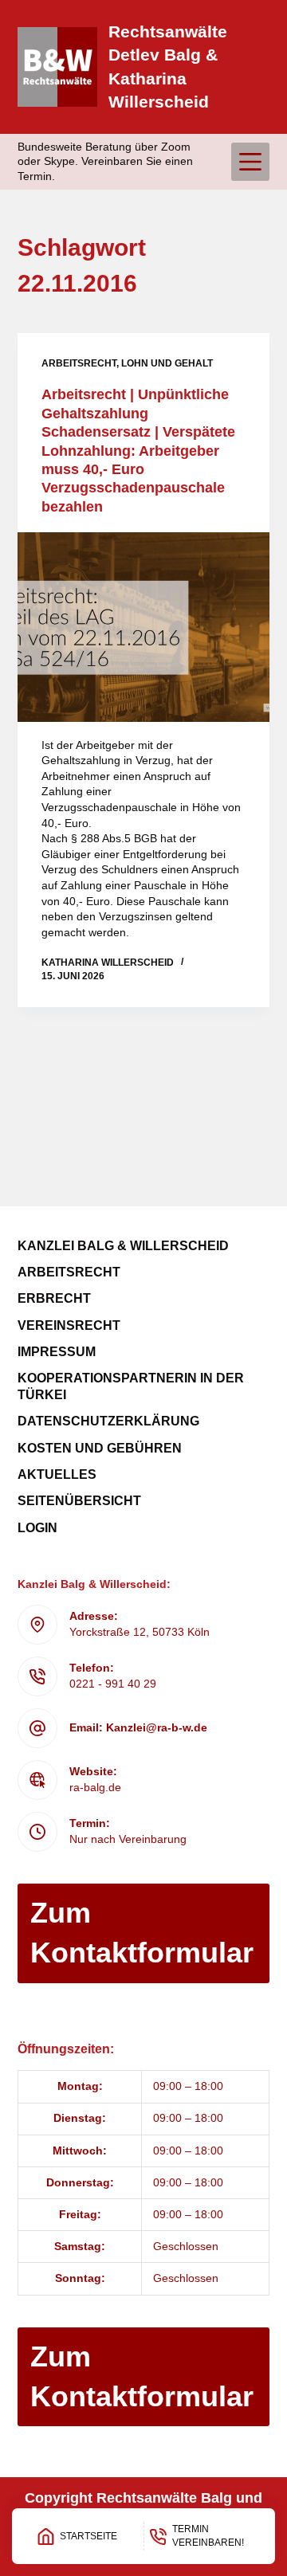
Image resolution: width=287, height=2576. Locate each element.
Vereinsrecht (69, 1325)
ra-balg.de (95, 1787)
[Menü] (250, 162)
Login (37, 1528)
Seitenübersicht (79, 1501)
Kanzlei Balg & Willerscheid (123, 1246)
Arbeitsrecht (79, 363)
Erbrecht (54, 1298)
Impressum (57, 1352)
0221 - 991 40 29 (113, 1684)
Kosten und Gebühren (100, 1448)
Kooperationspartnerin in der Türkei (131, 1386)
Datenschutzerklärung (108, 1421)
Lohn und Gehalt (167, 363)
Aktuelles (57, 1474)
